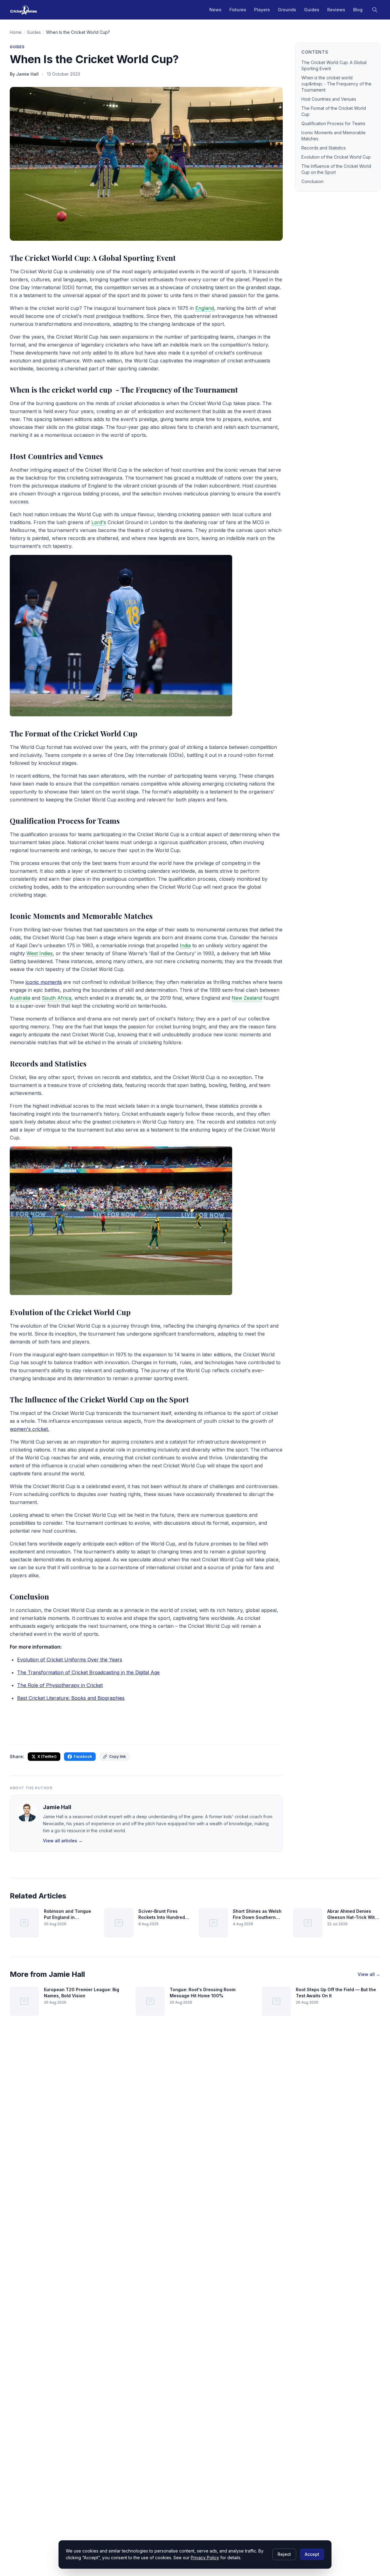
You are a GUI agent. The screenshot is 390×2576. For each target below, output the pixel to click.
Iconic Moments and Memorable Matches (333, 136)
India (185, 945)
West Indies (40, 953)
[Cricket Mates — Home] (24, 10)
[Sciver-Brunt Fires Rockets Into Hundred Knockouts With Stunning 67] (119, 1923)
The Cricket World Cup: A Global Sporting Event (334, 65)
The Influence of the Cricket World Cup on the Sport (336, 169)
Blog (358, 10)
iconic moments (44, 982)
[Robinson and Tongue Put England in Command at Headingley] (24, 1923)
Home (16, 32)
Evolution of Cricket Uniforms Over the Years (70, 1660)
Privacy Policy (205, 2558)
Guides (312, 10)
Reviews (336, 10)
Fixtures (238, 10)
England (205, 308)
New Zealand (247, 998)
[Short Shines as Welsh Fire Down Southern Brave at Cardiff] (213, 1923)
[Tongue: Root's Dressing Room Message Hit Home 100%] (150, 2001)
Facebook (83, 1756)
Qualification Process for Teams (333, 123)
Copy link (117, 1756)
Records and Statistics (324, 148)
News (215, 10)
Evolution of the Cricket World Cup (336, 157)
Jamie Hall (57, 1807)
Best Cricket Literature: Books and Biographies (71, 1698)
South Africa (57, 998)
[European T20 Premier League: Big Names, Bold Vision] (24, 2001)
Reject (284, 2554)
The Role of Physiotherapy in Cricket (60, 1685)
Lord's (99, 522)
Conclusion (312, 181)
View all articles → (63, 1841)
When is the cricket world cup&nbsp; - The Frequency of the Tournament (336, 84)
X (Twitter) (47, 1756)
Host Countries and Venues (329, 99)
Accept (312, 2554)
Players (262, 10)
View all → (369, 1974)
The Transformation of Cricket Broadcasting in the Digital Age (88, 1672)
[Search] (375, 10)
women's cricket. (29, 1429)
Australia (20, 998)
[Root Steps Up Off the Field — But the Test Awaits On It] (276, 2001)
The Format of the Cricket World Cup (334, 111)
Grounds (287, 10)
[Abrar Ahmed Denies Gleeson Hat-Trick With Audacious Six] (308, 1923)
